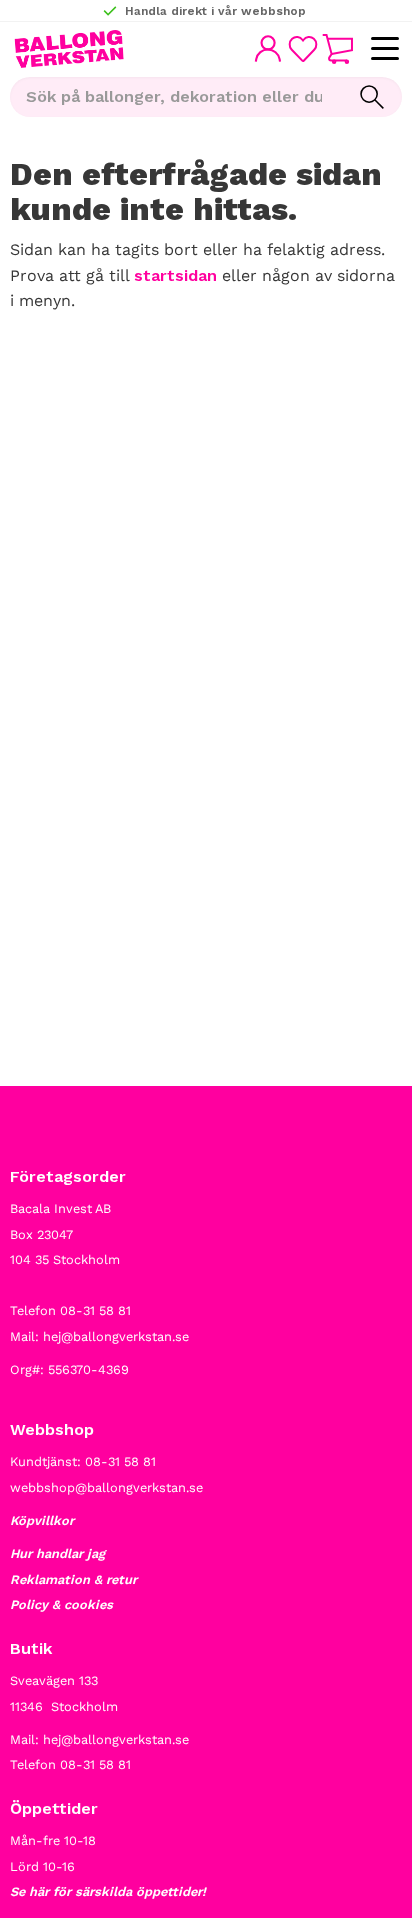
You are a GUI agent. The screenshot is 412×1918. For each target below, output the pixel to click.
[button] (384, 49)
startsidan (175, 275)
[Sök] (372, 97)
